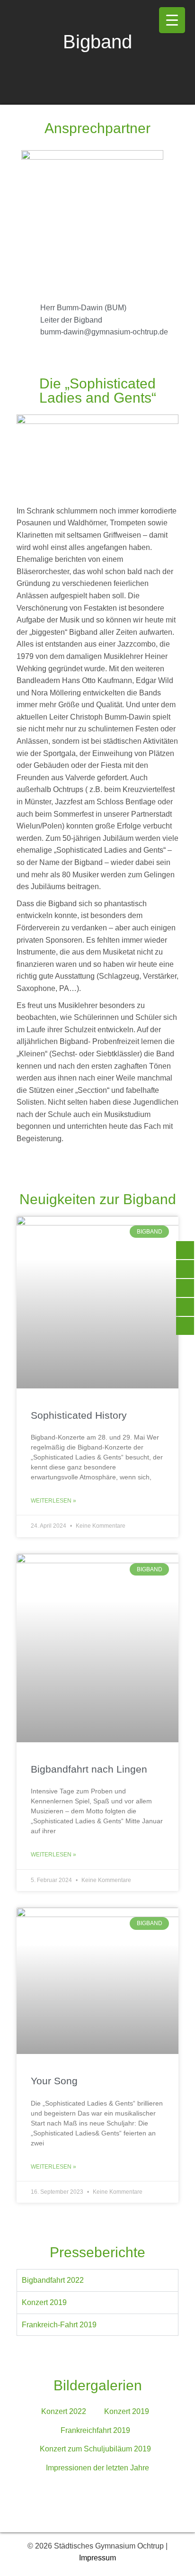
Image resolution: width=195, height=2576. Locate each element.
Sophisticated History (79, 1415)
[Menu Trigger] (172, 20)
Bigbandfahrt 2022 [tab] (53, 2280)
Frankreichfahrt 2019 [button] (95, 2430)
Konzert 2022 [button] (64, 2411)
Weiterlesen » (53, 1501)
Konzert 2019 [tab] (44, 2302)
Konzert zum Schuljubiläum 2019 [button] (95, 2449)
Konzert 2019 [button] (127, 2411)
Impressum (97, 2558)
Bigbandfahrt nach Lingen (89, 1769)
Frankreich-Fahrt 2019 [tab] (59, 2325)
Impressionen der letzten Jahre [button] (97, 2468)
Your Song (54, 2081)
